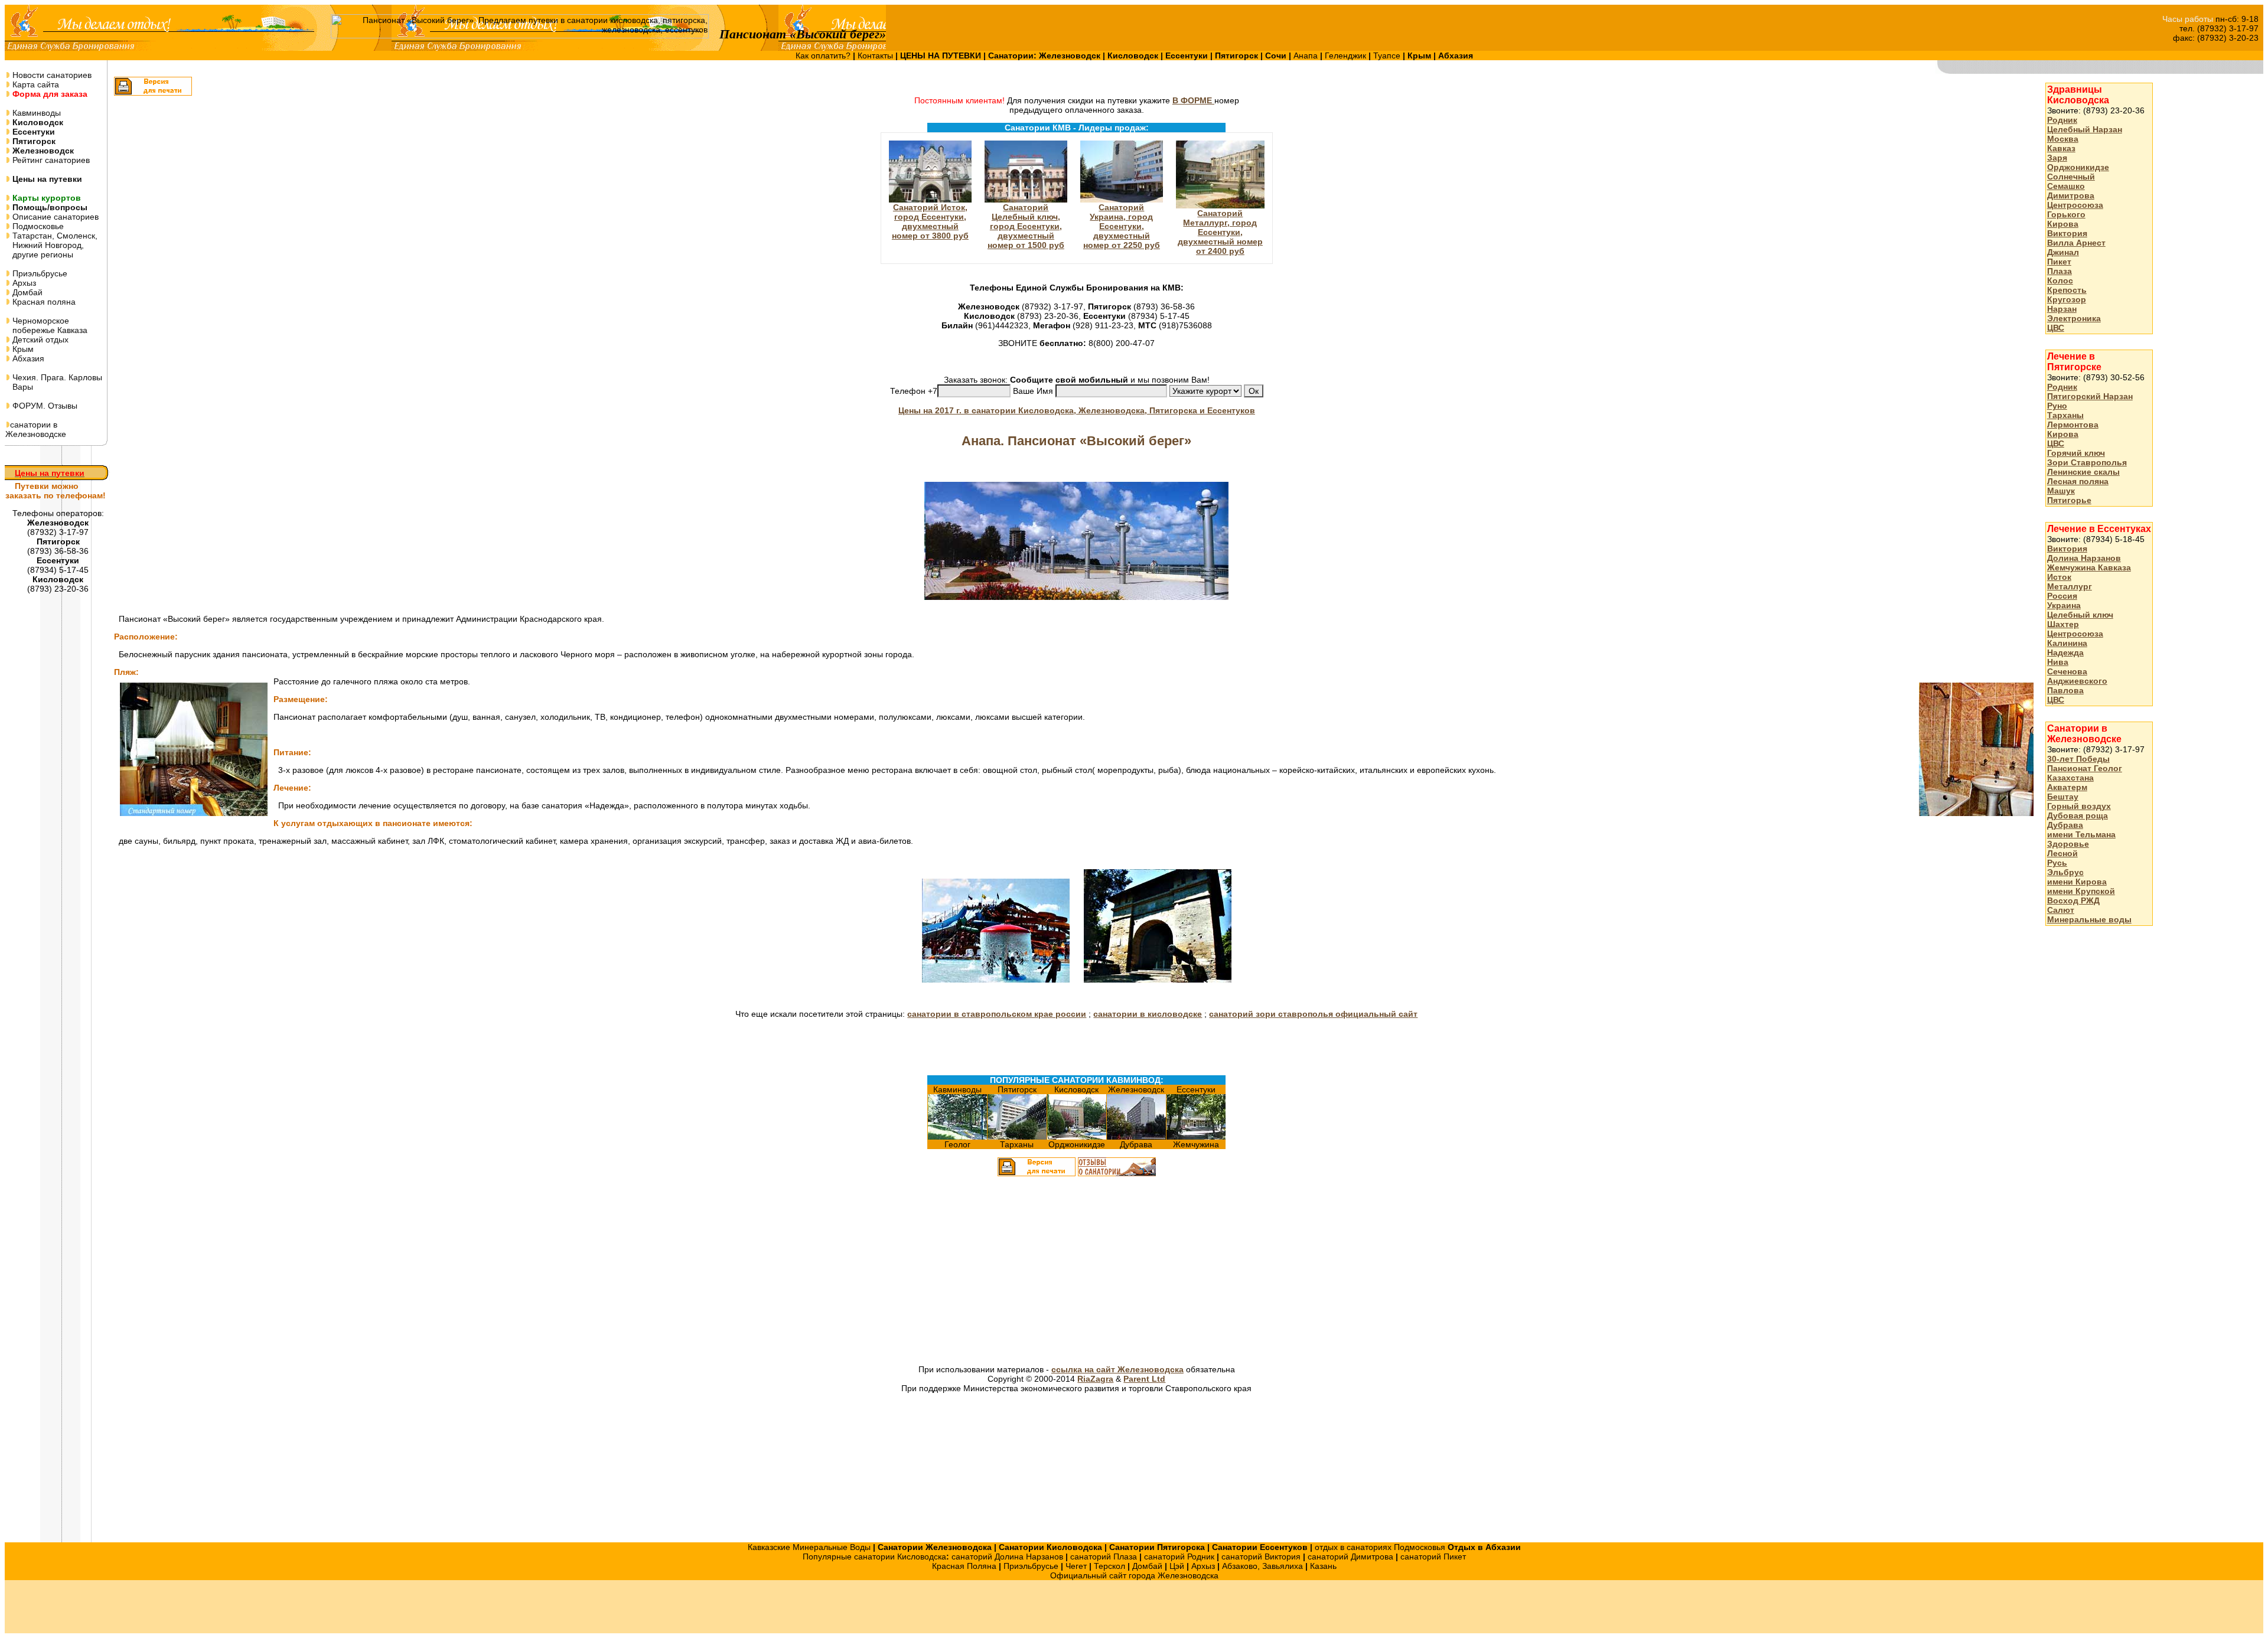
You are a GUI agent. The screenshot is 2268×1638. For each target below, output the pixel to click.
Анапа (1307, 56)
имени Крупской (2081, 891)
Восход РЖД (2073, 900)
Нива (2058, 662)
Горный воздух (2079, 806)
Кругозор (2067, 299)
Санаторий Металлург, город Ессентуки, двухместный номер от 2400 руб (1220, 232)
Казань (1323, 1566)
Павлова (2065, 690)
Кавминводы (35, 113)
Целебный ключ (2080, 615)
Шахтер (2063, 624)
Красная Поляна (964, 1566)
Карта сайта (35, 84)
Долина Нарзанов (2084, 558)
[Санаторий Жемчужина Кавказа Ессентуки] (1196, 1137)
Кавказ (2061, 148)
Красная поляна (43, 302)
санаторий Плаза (1104, 1557)
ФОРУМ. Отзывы (44, 406)
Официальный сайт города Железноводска (1134, 1575)
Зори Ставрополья (2087, 462)
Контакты (876, 56)
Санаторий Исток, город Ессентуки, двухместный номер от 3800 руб (930, 221)
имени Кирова (2077, 882)
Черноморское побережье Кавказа (46, 325)
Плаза (2060, 271)
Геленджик (1347, 56)
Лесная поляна (2078, 481)
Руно (2057, 406)
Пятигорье (2069, 500)
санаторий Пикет (1433, 1557)
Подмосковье (37, 226)
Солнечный (2071, 177)
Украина (2064, 605)
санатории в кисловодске (1148, 1014)
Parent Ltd (1144, 1379)
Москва (2063, 139)
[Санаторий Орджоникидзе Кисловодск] (1077, 1137)
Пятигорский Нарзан (2090, 396)
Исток (2059, 577)
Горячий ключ (2076, 453)
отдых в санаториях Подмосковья (1380, 1547)
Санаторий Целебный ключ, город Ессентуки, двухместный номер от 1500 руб (1026, 226)
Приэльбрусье (39, 273)
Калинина (2067, 643)
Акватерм (2067, 787)
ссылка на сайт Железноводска (1117, 1369)
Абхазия (27, 358)
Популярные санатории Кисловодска (874, 1557)
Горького (2066, 214)
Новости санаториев (51, 75)
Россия (2062, 596)
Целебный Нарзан (2085, 129)
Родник (2062, 120)
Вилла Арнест (2076, 243)
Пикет (2059, 262)
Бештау (2063, 797)
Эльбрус (2065, 872)
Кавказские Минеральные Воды (809, 1547)
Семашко (2066, 186)
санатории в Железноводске (36, 429)
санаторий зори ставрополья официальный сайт (1313, 1014)
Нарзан (2062, 309)
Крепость (2067, 290)
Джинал (2063, 252)
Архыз (23, 283)
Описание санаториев (54, 217)
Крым (22, 349)
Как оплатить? (824, 56)
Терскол (1109, 1566)
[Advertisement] (941, 1272)
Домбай (26, 292)
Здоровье (2068, 844)
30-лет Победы (2078, 759)
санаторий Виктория (1261, 1557)
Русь (2057, 863)
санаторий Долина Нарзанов (1007, 1557)
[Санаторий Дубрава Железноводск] (1136, 1137)
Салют (2061, 910)
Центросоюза (2075, 205)
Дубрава (2065, 825)
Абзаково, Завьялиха (1262, 1566)
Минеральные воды (2089, 919)
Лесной (2062, 853)
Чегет (1076, 1566)
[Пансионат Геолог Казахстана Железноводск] (957, 1137)
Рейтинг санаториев (50, 160)
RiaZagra (1095, 1379)
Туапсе (1387, 56)
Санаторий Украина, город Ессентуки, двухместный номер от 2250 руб (1122, 226)
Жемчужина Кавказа (2089, 567)
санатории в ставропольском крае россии (997, 1014)
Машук (2061, 491)
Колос (2060, 280)
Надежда (2065, 652)
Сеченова (2067, 671)
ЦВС (2056, 328)
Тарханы (2065, 415)
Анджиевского (2077, 681)
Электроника (2074, 318)
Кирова (2063, 224)
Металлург (2070, 586)
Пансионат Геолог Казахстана (2085, 773)
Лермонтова (2073, 425)
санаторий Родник (1179, 1557)
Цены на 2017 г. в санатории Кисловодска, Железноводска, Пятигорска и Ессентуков (1077, 410)
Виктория (2067, 233)
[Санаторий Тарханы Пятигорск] (1017, 1137)
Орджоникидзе (2078, 167)
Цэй (1177, 1566)
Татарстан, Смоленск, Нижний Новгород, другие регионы (51, 245)
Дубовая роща (2078, 815)
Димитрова (2071, 195)
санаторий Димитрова (1350, 1557)
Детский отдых (39, 340)
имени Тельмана (2081, 834)
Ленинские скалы (2083, 472)
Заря (2057, 158)
